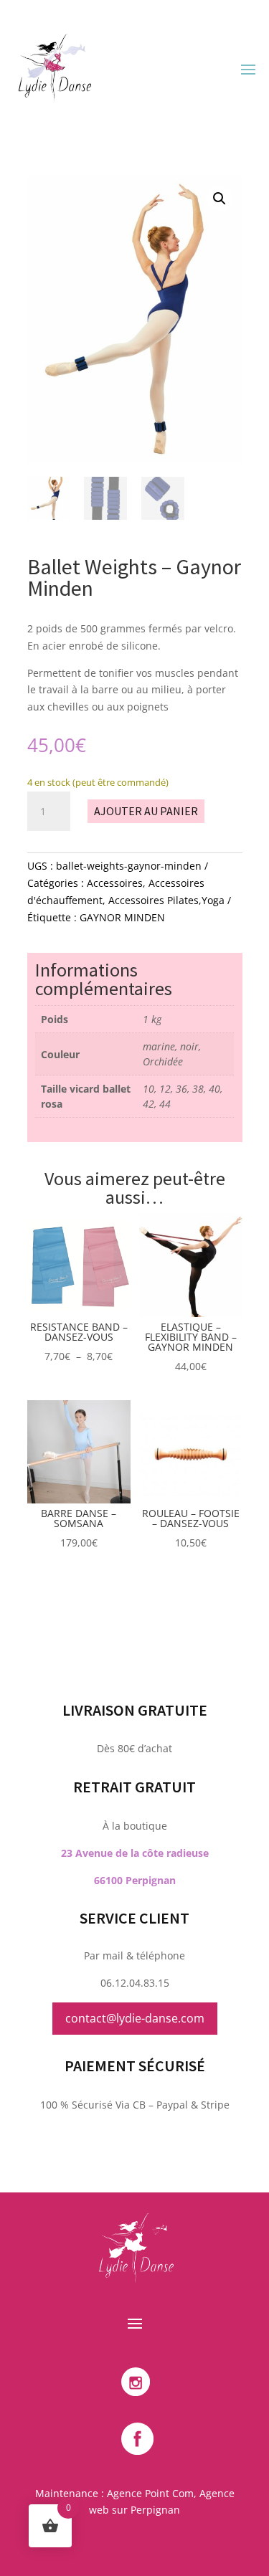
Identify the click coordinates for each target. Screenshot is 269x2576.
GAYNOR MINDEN (122, 917)
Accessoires (115, 883)
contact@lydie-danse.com (135, 2018)
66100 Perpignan (135, 1880)
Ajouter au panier (146, 811)
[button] (220, 199)
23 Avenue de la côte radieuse (135, 1853)
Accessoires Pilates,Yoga (166, 900)
